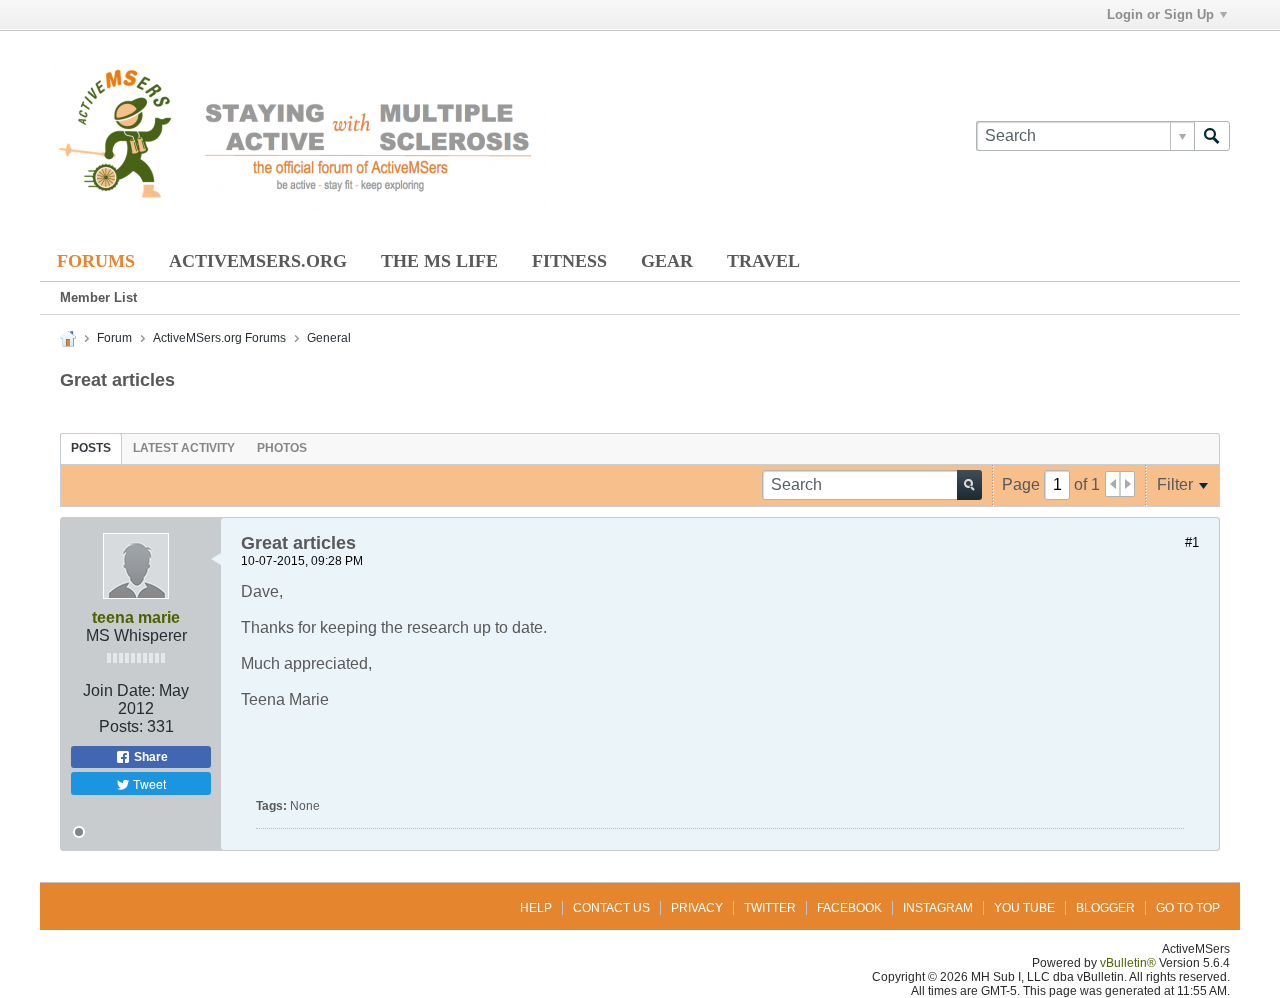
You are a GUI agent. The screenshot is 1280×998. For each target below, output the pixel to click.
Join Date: (119, 690)
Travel (763, 261)
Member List (98, 297)
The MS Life (439, 261)
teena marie (136, 617)
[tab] (91, 448)
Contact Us (611, 908)
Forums (96, 261)
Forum (114, 338)
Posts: (121, 726)
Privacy (697, 908)
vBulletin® (1128, 963)
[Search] (1212, 136)
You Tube (1024, 908)
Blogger (1105, 908)
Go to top (1188, 908)
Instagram (938, 908)
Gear (667, 261)
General (329, 338)
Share (149, 757)
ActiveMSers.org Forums (219, 338)
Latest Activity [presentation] (184, 448)
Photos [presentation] (282, 448)
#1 (1192, 542)
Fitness (569, 261)
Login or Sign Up (1160, 14)
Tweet (148, 783)
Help (536, 908)
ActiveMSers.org (258, 261)
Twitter (770, 908)
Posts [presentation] (91, 448)
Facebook (849, 908)
